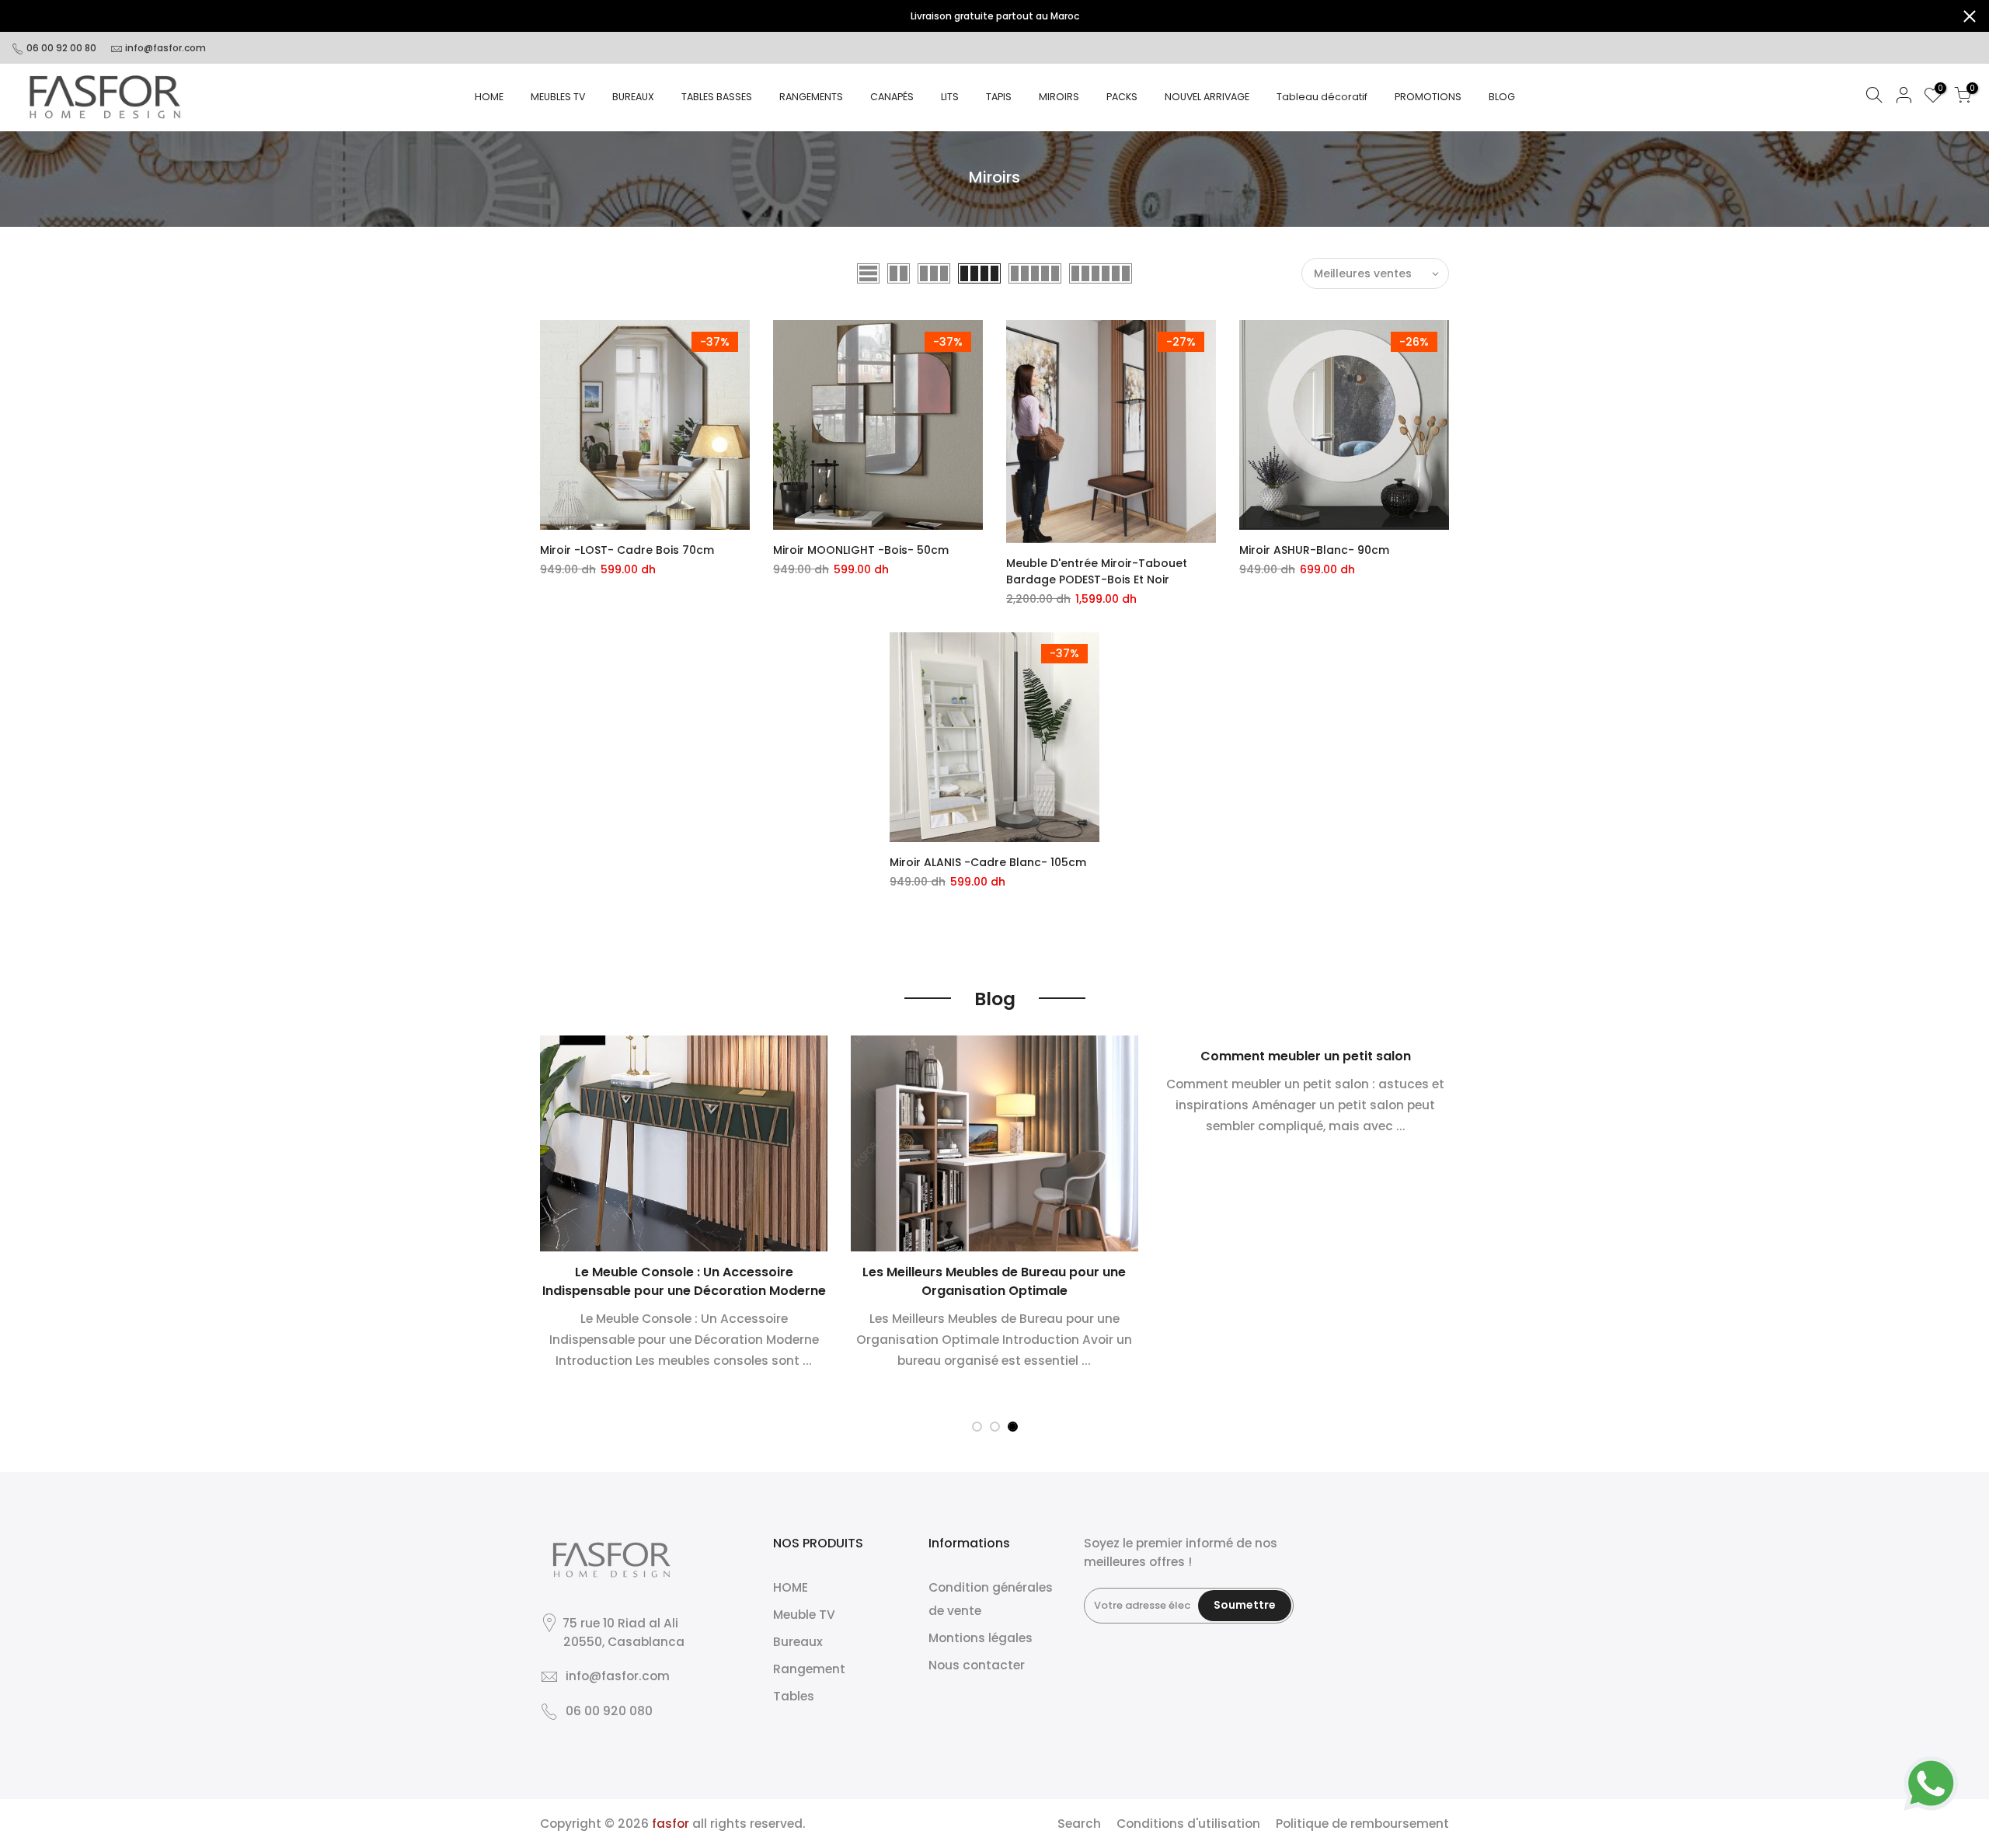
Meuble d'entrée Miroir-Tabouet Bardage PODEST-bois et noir (1097, 571)
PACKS (1122, 97)
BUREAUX (633, 97)
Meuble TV (804, 1615)
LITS (950, 97)
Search (1079, 1824)
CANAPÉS (892, 97)
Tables (794, 1696)
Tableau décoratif (1322, 97)
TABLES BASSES (717, 97)
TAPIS (999, 97)
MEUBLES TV (558, 97)
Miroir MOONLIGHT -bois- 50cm (861, 550)
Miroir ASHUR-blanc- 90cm (1314, 550)
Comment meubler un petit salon (1306, 1056)
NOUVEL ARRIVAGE (1207, 97)
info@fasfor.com (165, 48)
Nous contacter (977, 1665)
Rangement (809, 1669)
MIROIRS (1059, 97)
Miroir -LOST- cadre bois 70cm (627, 550)
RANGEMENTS (811, 97)
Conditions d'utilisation (1188, 1824)
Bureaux (798, 1642)
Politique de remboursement (1362, 1824)
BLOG (1502, 97)
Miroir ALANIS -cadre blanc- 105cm (988, 862)
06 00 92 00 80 (60, 48)
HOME (489, 97)
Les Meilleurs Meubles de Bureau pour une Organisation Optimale (994, 1281)
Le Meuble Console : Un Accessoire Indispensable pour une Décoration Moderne (684, 1281)
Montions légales (981, 1638)
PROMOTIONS (1428, 97)
